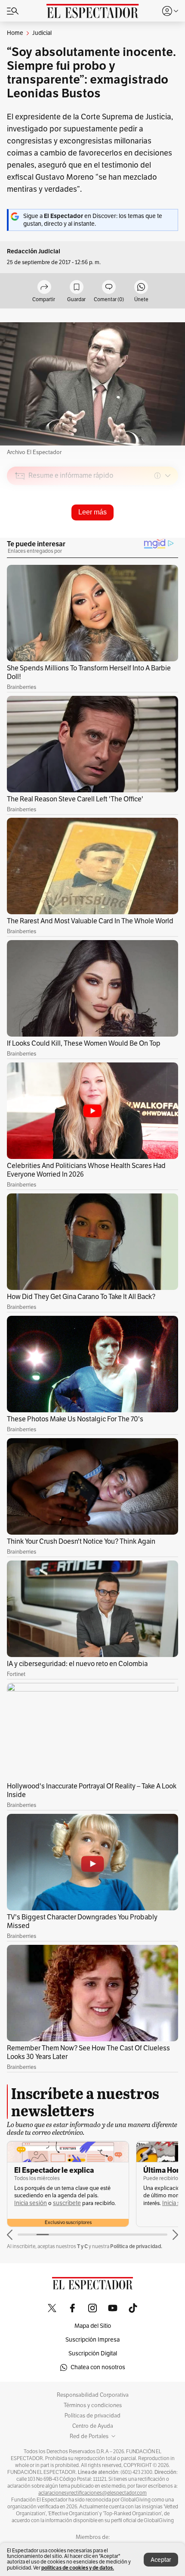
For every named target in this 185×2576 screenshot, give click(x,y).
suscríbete (67, 2203)
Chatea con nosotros (98, 2367)
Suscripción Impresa (92, 2340)
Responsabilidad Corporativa (93, 2395)
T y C (82, 2246)
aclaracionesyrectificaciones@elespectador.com (92, 2493)
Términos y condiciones (93, 2405)
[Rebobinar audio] (142, 537)
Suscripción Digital (93, 2353)
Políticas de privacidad (92, 2416)
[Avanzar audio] (156, 537)
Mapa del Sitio (93, 2326)
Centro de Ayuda (93, 2426)
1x (169, 536)
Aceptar (161, 2560)
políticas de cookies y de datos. (78, 2568)
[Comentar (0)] (109, 288)
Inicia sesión (31, 2203)
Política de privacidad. (136, 2246)
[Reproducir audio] (20, 525)
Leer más (92, 512)
